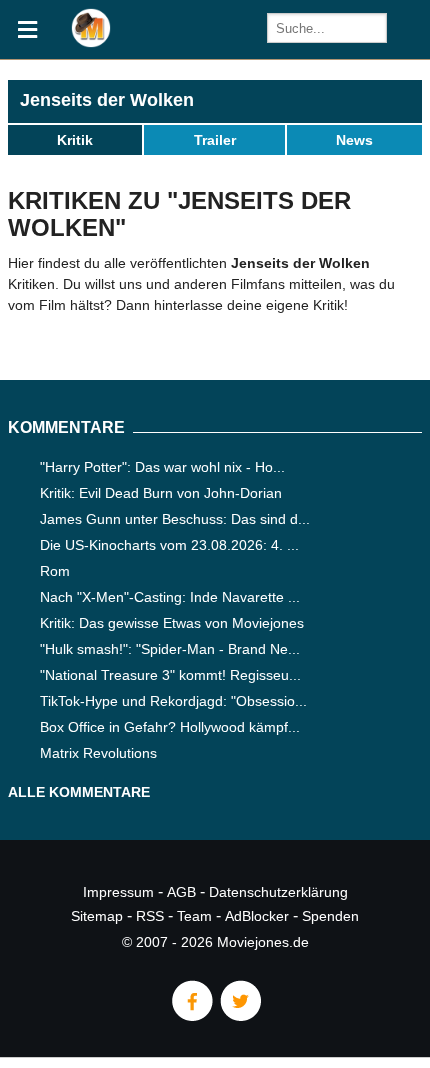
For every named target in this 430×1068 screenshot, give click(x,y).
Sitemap (97, 916)
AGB (181, 892)
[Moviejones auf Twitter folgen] (239, 1016)
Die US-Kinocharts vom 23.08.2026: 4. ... (169, 545)
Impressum (118, 892)
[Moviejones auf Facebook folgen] (191, 1016)
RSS (150, 916)
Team (194, 916)
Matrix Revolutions (98, 753)
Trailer (215, 140)
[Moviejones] (91, 42)
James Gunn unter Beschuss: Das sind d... (175, 519)
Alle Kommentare (79, 792)
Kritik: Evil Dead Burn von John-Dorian (161, 493)
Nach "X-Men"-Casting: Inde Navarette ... (170, 597)
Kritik (75, 140)
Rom (55, 571)
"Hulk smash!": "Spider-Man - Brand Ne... (170, 649)
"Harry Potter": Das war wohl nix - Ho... (162, 467)
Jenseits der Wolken (107, 100)
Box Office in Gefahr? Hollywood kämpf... (170, 727)
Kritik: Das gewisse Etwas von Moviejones (172, 623)
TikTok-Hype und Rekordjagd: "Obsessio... (173, 701)
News (354, 140)
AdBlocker (257, 916)
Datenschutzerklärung (278, 892)
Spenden (330, 916)
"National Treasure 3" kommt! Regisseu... (170, 675)
